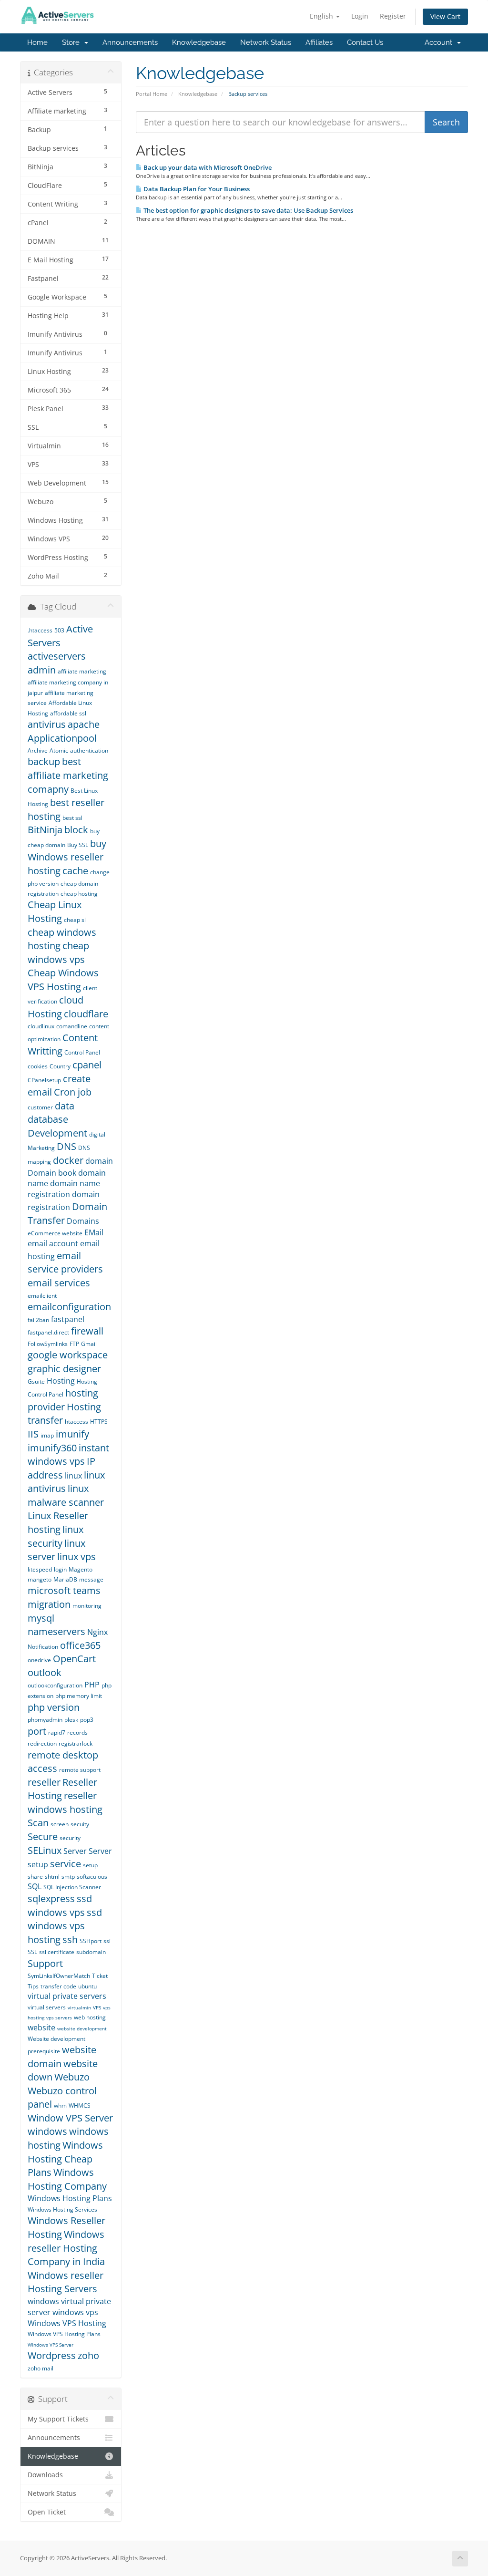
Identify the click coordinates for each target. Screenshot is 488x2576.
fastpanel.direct (48, 1332)
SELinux (45, 1850)
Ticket (100, 1976)
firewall (87, 1331)
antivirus (47, 724)
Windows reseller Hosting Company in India (66, 2248)
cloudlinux (41, 1026)
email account (53, 1243)
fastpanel (68, 1319)
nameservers (56, 1631)
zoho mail (41, 2368)
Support (45, 1963)
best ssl (72, 818)
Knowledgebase (199, 42)
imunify (72, 1434)
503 (59, 630)
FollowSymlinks (48, 1344)
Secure (43, 1836)
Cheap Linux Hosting (55, 911)
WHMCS (80, 2105)
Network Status (266, 42)
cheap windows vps (58, 952)
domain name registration (64, 1189)
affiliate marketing (82, 671)
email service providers (65, 1262)
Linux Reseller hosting (58, 1522)
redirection (42, 1743)
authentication (89, 750)
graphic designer (64, 1369)
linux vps (76, 1557)
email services (59, 1283)
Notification (43, 1647)
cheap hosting (79, 894)
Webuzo (72, 2077)
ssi (107, 1941)
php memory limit (79, 1696)
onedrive (39, 1660)
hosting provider (63, 1400)
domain (99, 1161)
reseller (44, 1782)
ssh (70, 1940)
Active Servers (60, 636)
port (37, 1731)
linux (73, 1476)
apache (84, 724)
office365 (80, 1645)
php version (54, 1707)
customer (40, 1107)
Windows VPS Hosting (67, 2323)
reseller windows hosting (65, 1802)
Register (393, 16)
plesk (71, 1720)
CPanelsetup (44, 1080)
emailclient (42, 1296)
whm (60, 2105)
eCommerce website (55, 1233)
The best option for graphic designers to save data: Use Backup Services (248, 210)
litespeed (40, 1569)
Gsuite (36, 1381)
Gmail (89, 1344)
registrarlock (76, 1743)
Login (360, 16)
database (48, 1119)
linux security (56, 1536)
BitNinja (45, 830)
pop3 (87, 1720)
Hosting (61, 1381)
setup (90, 1865)
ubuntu (87, 1986)
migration (49, 1604)
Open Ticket (47, 2512)
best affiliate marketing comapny (68, 775)
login (60, 1569)
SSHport (91, 1941)
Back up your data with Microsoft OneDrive (207, 167)
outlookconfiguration (55, 1685)
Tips (33, 1986)
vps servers (59, 2017)
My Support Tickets (58, 2419)
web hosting (90, 2017)
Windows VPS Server (51, 2345)
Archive (38, 750)
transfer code (58, 1986)
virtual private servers (67, 1996)
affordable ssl (68, 713)
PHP (92, 1685)
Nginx (97, 1632)
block (76, 830)
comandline (72, 1026)
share (35, 1877)
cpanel (87, 1065)
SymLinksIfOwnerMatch (59, 1976)
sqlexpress (51, 1898)
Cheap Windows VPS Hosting (63, 980)
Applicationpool (62, 738)
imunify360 (52, 1448)
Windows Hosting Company (67, 2179)
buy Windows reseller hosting (67, 857)
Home (37, 42)
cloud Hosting (56, 1007)
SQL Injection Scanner (72, 1887)
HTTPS (99, 1422)
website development (82, 2028)
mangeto (40, 1579)
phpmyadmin (45, 1720)
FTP (74, 1344)
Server (75, 1851)
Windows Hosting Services (62, 2209)
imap (47, 1435)
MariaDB (65, 1579)
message (91, 1579)
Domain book (52, 1173)
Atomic (59, 750)
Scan (38, 1823)
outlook (45, 1672)
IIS (33, 1434)
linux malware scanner (66, 1495)
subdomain (91, 1952)
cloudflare (86, 1014)
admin (42, 670)
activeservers (57, 656)
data (65, 1106)
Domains (83, 1221)
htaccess (76, 1422)
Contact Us (365, 42)
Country (60, 1066)
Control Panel (82, 1052)
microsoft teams (64, 1590)
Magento (81, 1569)
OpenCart (74, 1659)
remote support (80, 1770)
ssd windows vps (60, 1905)
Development (57, 1133)
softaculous (92, 1877)
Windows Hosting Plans (70, 2198)
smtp (68, 1877)
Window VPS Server (70, 2118)
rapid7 (57, 1733)
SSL (32, 1952)
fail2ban (38, 1320)
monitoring (87, 1606)
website (41, 2028)
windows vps (75, 2312)
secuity (80, 1824)
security (70, 1838)
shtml (52, 1877)
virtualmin (79, 2007)
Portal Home (152, 94)
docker (68, 1160)
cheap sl (75, 920)
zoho (88, 2355)
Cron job (73, 1092)
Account (440, 42)
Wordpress (52, 2355)
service (66, 1864)
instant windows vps (68, 1455)
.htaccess (40, 630)
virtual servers (47, 2007)
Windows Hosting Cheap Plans (65, 2159)
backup (44, 761)
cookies (38, 1066)
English (322, 16)
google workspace (68, 1355)
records (77, 1733)
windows (47, 2131)
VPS (97, 2007)
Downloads (45, 2475)
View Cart (445, 16)
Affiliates (319, 42)
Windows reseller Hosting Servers (66, 2282)
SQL (35, 1886)
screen (60, 1824)
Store (73, 42)
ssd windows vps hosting (65, 1926)
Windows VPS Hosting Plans (64, 2334)
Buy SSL (78, 845)
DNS (66, 1146)
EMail (94, 1232)
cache (75, 871)
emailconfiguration (69, 1307)
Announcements (130, 42)
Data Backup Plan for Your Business (196, 189)
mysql (41, 1618)
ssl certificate (57, 1952)
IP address (61, 1468)
